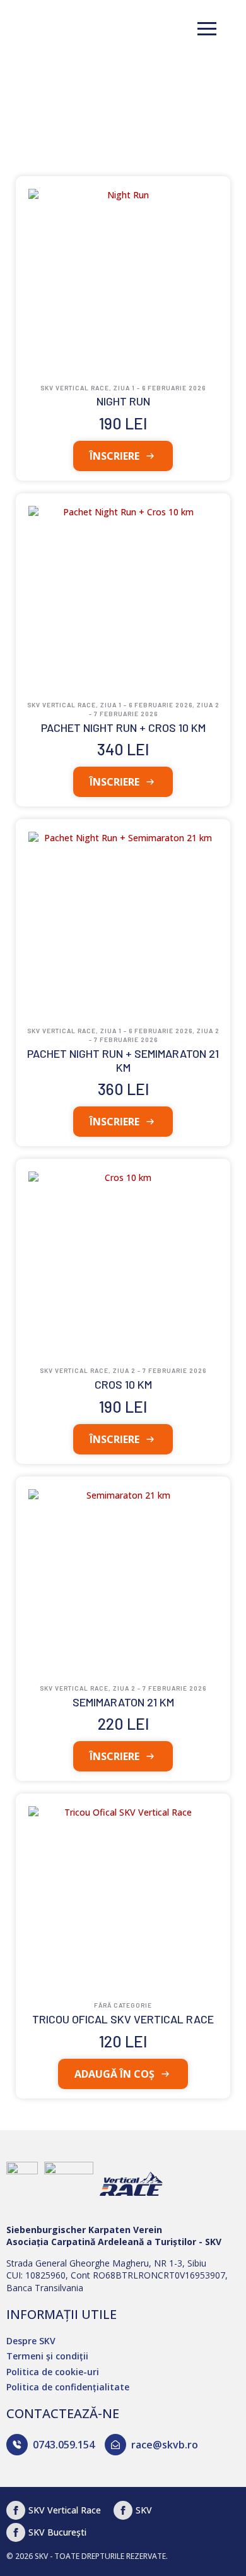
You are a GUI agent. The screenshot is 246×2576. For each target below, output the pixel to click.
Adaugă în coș (114, 2074)
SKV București (57, 2532)
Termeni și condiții (47, 2356)
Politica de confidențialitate (68, 2387)
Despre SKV (31, 2341)
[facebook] (123, 2510)
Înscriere (114, 456)
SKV (144, 2510)
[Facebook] (16, 2510)
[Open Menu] (207, 28)
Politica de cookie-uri (53, 2372)
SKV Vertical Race (65, 2510)
